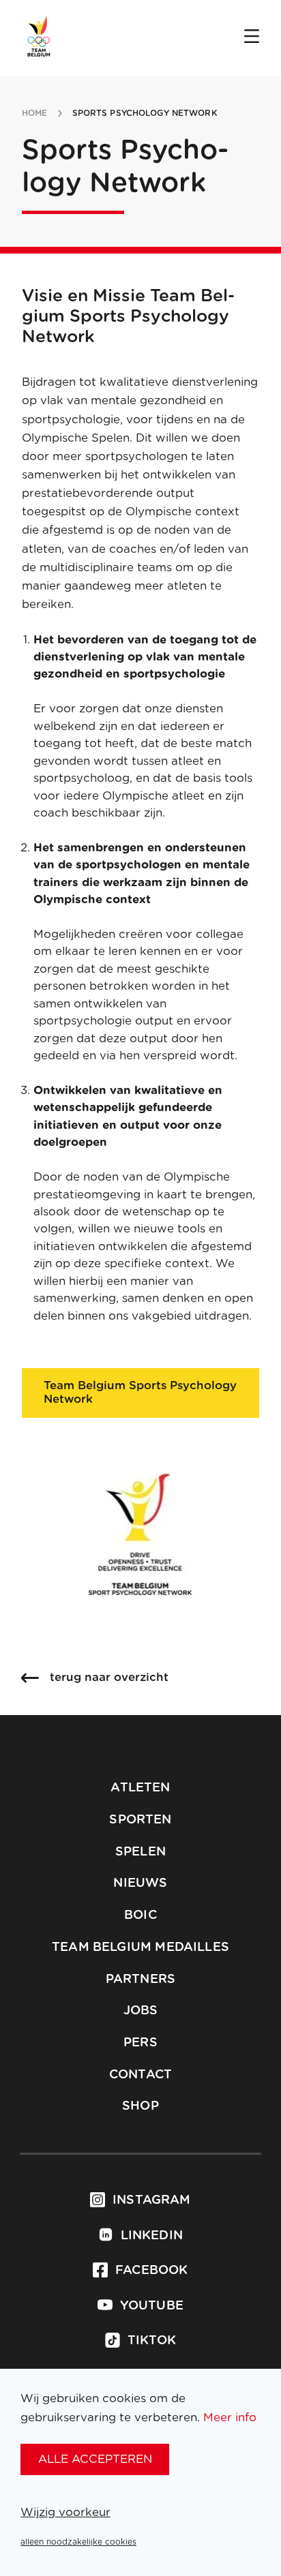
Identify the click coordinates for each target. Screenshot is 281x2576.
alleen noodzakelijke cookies (78, 2542)
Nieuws (140, 1883)
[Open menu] (252, 37)
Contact (140, 2075)
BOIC (140, 1915)
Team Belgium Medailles (140, 1948)
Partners (140, 1980)
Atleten (140, 1788)
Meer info (230, 2418)
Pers (140, 2043)
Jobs (141, 2011)
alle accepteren (95, 2459)
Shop (140, 2106)
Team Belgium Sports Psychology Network (140, 1392)
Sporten (140, 1820)
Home (34, 113)
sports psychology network (145, 113)
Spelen (140, 1852)
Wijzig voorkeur (65, 2512)
